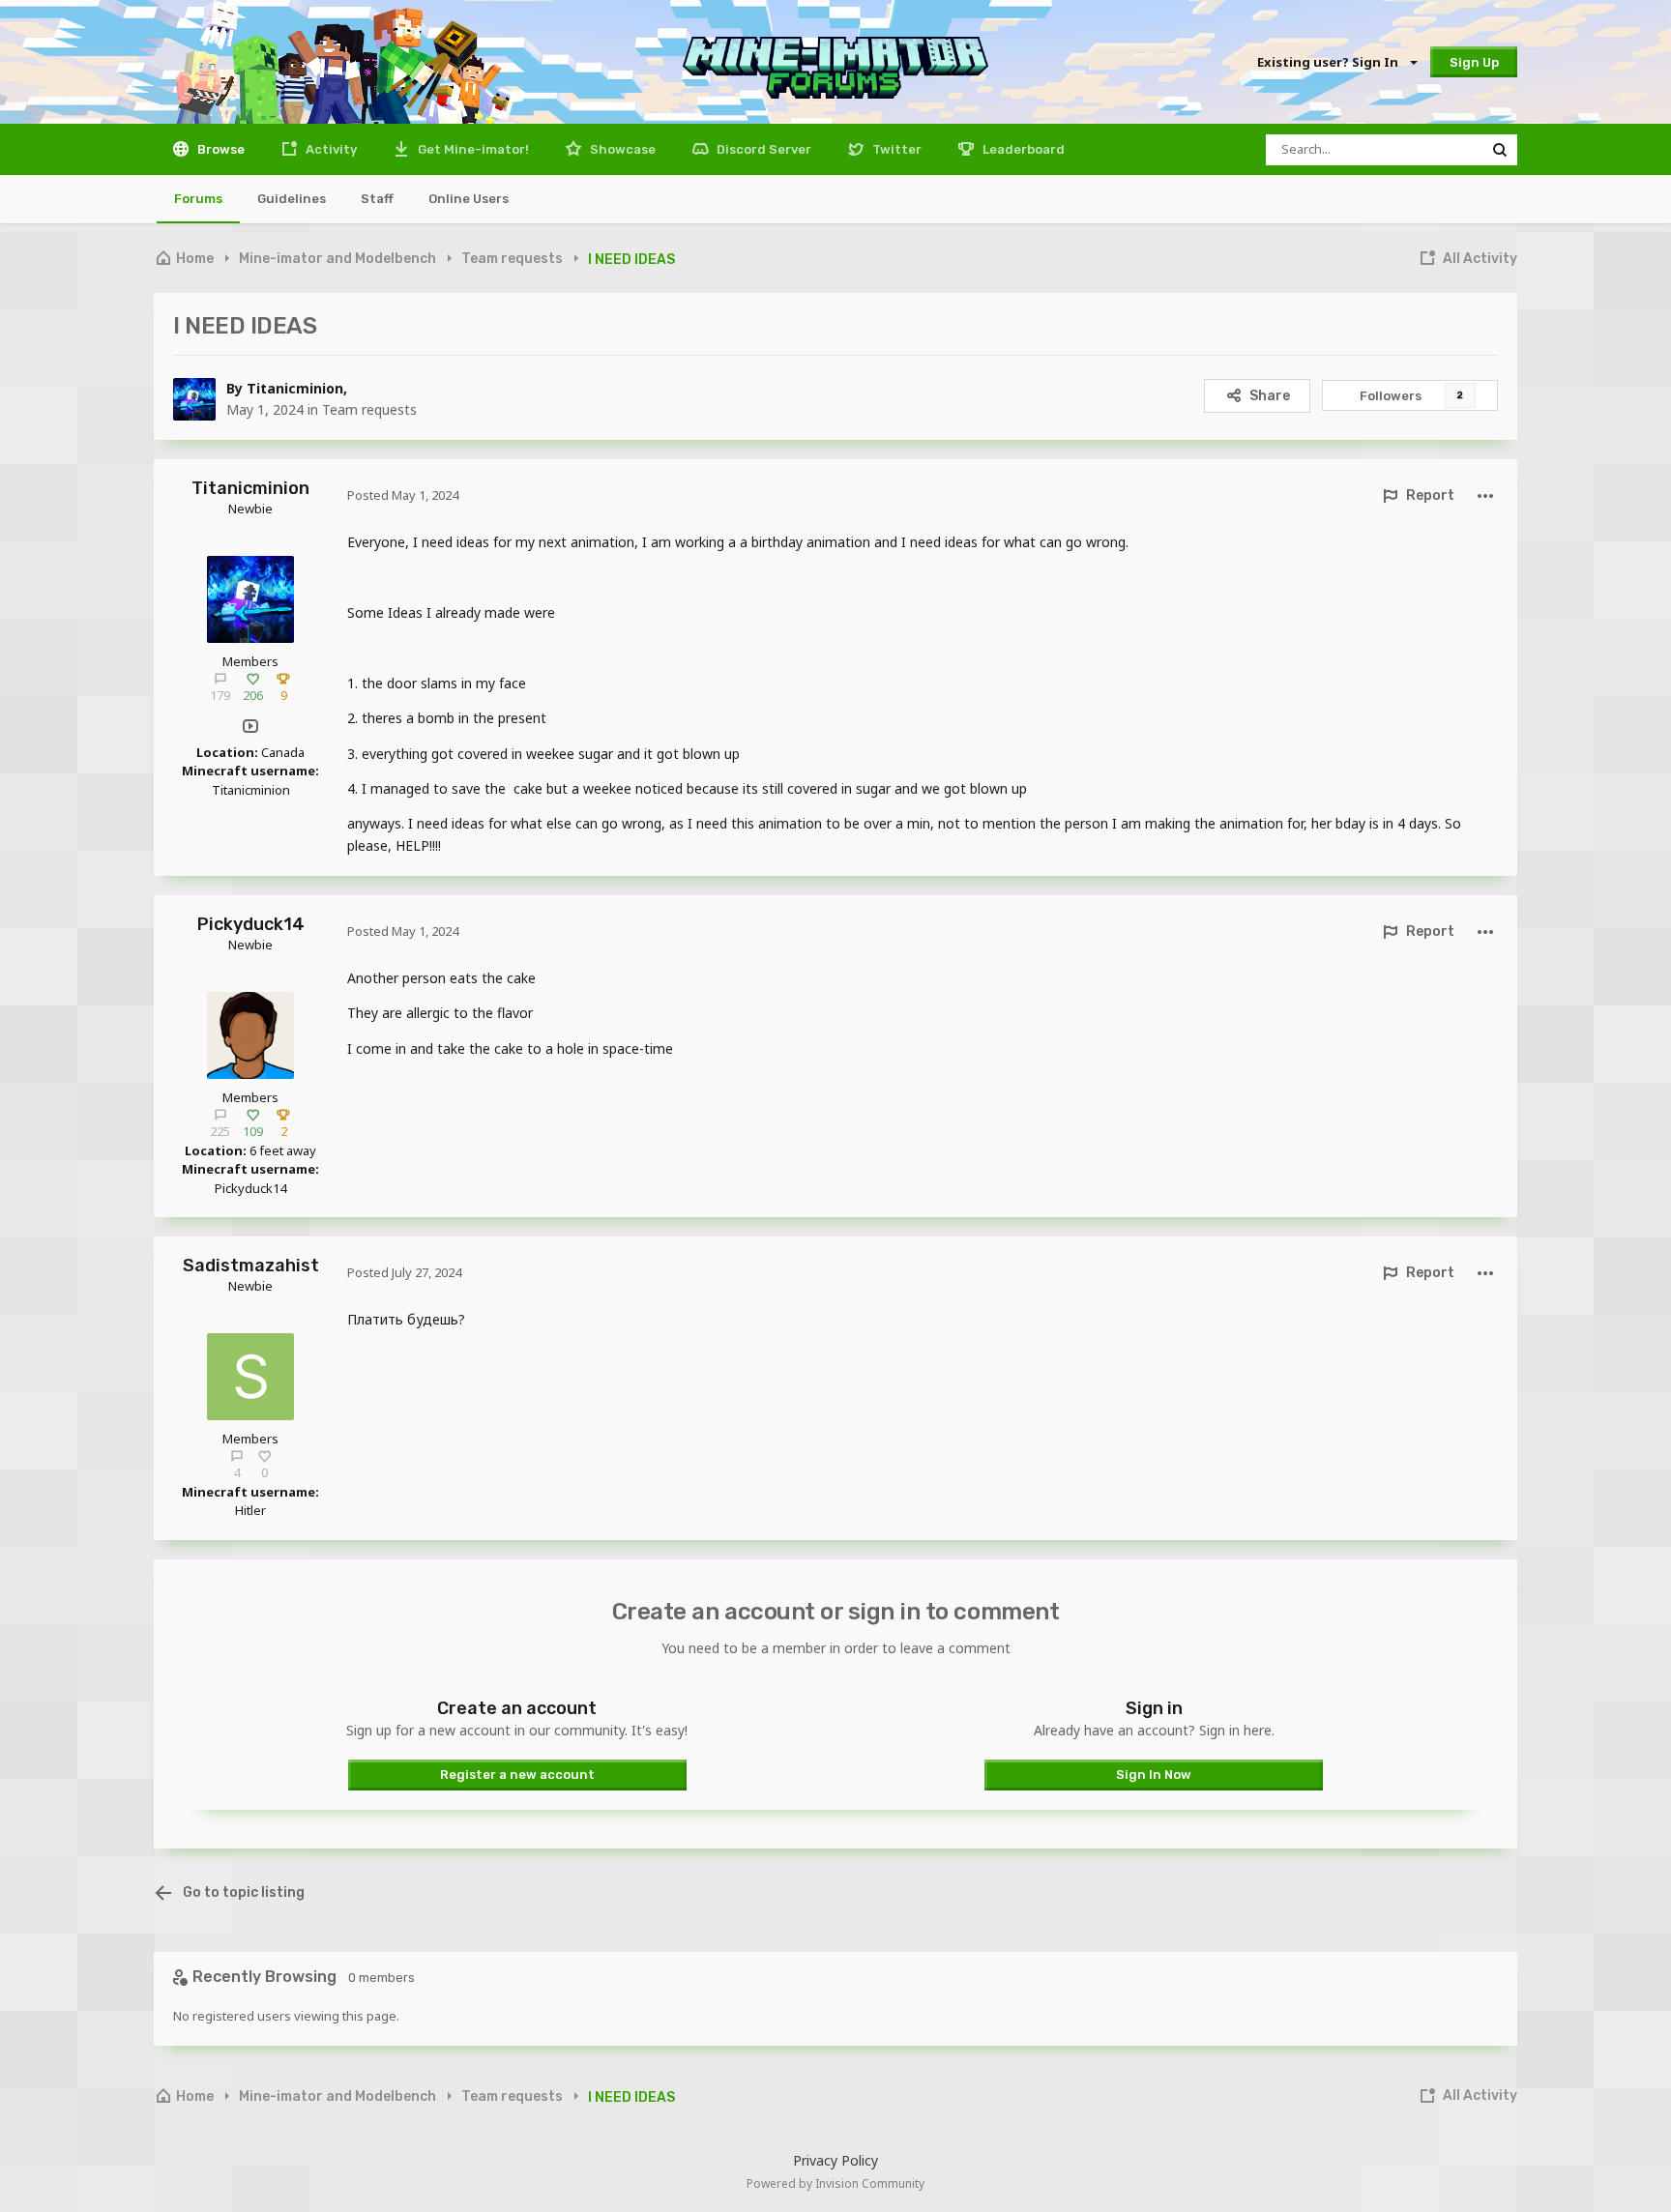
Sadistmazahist (251, 1266)
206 (253, 695)
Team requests (369, 409)
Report (1430, 495)
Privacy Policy (835, 2160)
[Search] (1500, 150)
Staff (377, 199)
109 (253, 1131)
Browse (220, 149)
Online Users (469, 199)
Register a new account (517, 1775)
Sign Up (1474, 62)
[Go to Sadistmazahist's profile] (250, 1377)
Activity (330, 149)
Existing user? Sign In (1331, 62)
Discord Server (762, 149)
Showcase (621, 149)
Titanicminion (295, 388)
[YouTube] (251, 727)
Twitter (895, 149)
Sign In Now (1154, 1775)
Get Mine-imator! (472, 149)
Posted (403, 495)
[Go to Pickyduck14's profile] (250, 1035)
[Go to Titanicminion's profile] (194, 399)
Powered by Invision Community (835, 2183)
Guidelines (292, 199)
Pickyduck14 (251, 924)
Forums (198, 199)
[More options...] (1485, 495)
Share (1270, 396)
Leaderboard (1022, 149)
